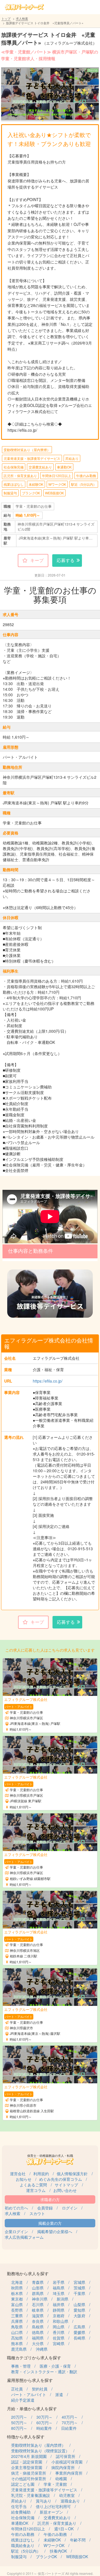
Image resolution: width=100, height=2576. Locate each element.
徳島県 (38, 2332)
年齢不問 (78, 2540)
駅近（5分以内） (84, 484)
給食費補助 (21, 2512)
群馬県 (38, 2293)
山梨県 (79, 2304)
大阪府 (79, 2316)
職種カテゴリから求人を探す (34, 2358)
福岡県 (38, 2338)
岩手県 (59, 2282)
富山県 (17, 2304)
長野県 (17, 2310)
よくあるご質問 (33, 2185)
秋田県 (17, 2288)
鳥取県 (17, 2327)
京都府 (59, 2316)
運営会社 (18, 2174)
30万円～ (44, 2417)
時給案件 (44, 2428)
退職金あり (70, 2501)
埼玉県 (59, 2293)
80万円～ (19, 2428)
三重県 (17, 2316)
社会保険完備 (14, 467)
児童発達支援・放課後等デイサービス (32, 458)
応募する (66, 560)
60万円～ (44, 2423)
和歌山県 (61, 2321)
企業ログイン (16, 2231)
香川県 (59, 2332)
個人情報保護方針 (72, 2174)
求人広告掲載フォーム (24, 2237)
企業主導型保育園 (27, 2467)
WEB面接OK (54, 493)
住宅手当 (19, 2506)
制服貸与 (10, 493)
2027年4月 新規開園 (29, 2456)
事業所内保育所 (69, 2473)
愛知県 (79, 2310)
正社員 (17, 2389)
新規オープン (51, 2512)
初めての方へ (16, 2208)
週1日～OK (64, 2529)
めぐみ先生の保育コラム (61, 2179)
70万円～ (70, 2423)
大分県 (38, 2343)
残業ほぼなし (14, 484)
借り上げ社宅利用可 (53, 2506)
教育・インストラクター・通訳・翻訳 (44, 2372)
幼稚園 (61, 2479)
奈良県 (38, 2321)
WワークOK (57, 484)
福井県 (59, 2304)
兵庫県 (17, 2321)
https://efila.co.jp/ (48, 1381)
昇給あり (72, 458)
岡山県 (59, 2327)
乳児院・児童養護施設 (31, 2495)
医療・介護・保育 (55, 2366)
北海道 (17, 2282)
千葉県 (79, 2293)
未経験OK (36, 484)
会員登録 (45, 2208)
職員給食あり (23, 2545)
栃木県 (17, 2293)
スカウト (37, 2213)
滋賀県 (38, 2316)
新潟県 (62, 2299)
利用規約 (41, 2174)
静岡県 (59, 2310)
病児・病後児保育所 (29, 2473)
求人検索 (22, 18)
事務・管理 (21, 2366)
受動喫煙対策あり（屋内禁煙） (27, 450)
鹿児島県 (19, 2349)
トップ (6, 18)
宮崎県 (59, 2343)
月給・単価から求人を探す (32, 2408)
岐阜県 (38, 2310)
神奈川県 (40, 2299)
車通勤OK (64, 467)
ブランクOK (31, 493)
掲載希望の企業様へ (55, 2231)
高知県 (17, 2338)
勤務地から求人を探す (28, 2273)
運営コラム (36, 2190)
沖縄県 (42, 2349)
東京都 (17, 2299)
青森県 (38, 2282)
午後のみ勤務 (86, 476)
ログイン (70, 2208)
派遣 (59, 2394)
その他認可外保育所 (29, 2479)
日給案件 (69, 2428)
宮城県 (79, 2282)
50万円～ (19, 2423)
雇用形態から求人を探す (30, 2380)
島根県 (38, 2327)
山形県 (38, 2288)
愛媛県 (79, 2332)
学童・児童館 (55, 2484)
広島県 (79, 2327)
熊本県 (17, 2343)
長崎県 (79, 2338)
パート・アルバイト (29, 2394)
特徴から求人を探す (26, 2437)
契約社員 (40, 2389)
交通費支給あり (40, 467)
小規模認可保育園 (67, 2462)
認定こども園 (23, 2484)
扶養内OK (58, 2551)
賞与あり (44, 2501)
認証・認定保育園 (27, 2462)
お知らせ (24, 2179)
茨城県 (79, 2288)
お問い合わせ (65, 2190)
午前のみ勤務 (23, 2534)
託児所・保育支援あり (20, 476)
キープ (37, 560)
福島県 (59, 2288)
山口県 (17, 2332)
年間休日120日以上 (57, 476)
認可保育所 (66, 2456)
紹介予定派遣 (23, 2400)
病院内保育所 (63, 2467)
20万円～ (19, 2417)
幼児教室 (67, 2495)
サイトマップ (66, 2185)
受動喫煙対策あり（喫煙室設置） (40, 2451)
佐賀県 (59, 2338)
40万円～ (70, 2417)
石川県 (38, 2304)
